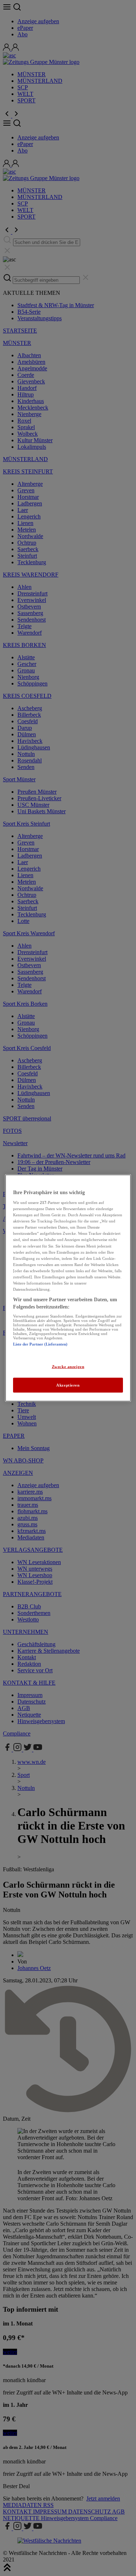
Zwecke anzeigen (68, 1366)
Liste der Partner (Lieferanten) (40, 1344)
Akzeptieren (68, 1385)
